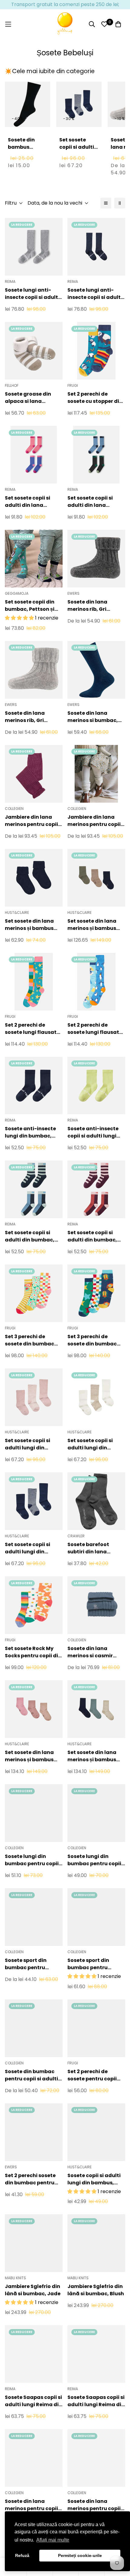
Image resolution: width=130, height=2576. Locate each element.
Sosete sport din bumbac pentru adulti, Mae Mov (26, 1964)
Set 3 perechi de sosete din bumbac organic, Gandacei (92, 1340)
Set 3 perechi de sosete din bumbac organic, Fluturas (29, 1340)
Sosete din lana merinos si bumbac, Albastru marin (93, 717)
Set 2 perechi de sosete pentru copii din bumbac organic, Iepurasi (94, 2075)
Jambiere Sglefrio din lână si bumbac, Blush (96, 2290)
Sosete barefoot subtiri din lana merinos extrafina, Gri (96, 1548)
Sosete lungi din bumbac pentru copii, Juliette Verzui (95, 1860)
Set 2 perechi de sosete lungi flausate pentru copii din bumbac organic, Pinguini (95, 1029)
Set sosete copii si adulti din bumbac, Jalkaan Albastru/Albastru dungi (30, 1236)
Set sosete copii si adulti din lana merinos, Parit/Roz (29, 502)
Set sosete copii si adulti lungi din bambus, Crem (90, 1444)
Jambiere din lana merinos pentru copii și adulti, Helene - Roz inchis (32, 821)
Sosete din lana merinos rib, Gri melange (87, 606)
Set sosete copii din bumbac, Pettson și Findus (30, 606)
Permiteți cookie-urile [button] (80, 2555)
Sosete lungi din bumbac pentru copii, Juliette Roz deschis (32, 1860)
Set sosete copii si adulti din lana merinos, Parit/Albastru (90, 502)
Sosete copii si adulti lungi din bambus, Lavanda (94, 2179)
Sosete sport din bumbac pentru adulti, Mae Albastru (94, 1964)
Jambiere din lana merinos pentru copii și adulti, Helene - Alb (94, 821)
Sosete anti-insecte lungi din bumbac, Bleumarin (30, 1132)
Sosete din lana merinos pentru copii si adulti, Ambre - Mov (33, 2505)
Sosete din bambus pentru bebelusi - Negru (21, 154)
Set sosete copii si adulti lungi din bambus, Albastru (77, 154)
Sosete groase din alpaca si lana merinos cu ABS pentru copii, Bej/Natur (34, 398)
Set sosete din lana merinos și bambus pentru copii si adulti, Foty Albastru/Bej (95, 925)
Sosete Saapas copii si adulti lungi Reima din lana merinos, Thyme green (33, 2401)
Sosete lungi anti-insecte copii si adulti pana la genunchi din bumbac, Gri (32, 294)
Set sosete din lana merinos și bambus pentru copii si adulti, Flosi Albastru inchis (32, 925)
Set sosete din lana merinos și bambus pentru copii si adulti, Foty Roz (32, 1756)
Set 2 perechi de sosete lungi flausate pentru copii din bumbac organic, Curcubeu (32, 1029)
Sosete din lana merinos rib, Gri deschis (25, 717)
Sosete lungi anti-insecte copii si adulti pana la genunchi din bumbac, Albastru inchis (95, 294)
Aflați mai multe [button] (53, 2540)
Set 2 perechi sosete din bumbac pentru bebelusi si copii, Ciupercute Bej (30, 2179)
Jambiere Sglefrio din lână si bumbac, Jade (33, 2290)
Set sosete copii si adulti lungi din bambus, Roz (28, 1444)
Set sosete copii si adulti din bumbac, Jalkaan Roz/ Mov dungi (92, 1236)
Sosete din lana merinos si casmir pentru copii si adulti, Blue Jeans (95, 1652)
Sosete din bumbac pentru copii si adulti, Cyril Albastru (32, 2075)
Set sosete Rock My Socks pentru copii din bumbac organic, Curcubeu (33, 1652)
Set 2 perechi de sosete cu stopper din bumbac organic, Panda (95, 398)
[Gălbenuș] (65, 24)
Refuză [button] (22, 2555)
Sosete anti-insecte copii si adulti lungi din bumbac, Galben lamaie (94, 1132)
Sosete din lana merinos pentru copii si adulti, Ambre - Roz (95, 2505)
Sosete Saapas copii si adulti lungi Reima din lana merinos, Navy (96, 2401)
